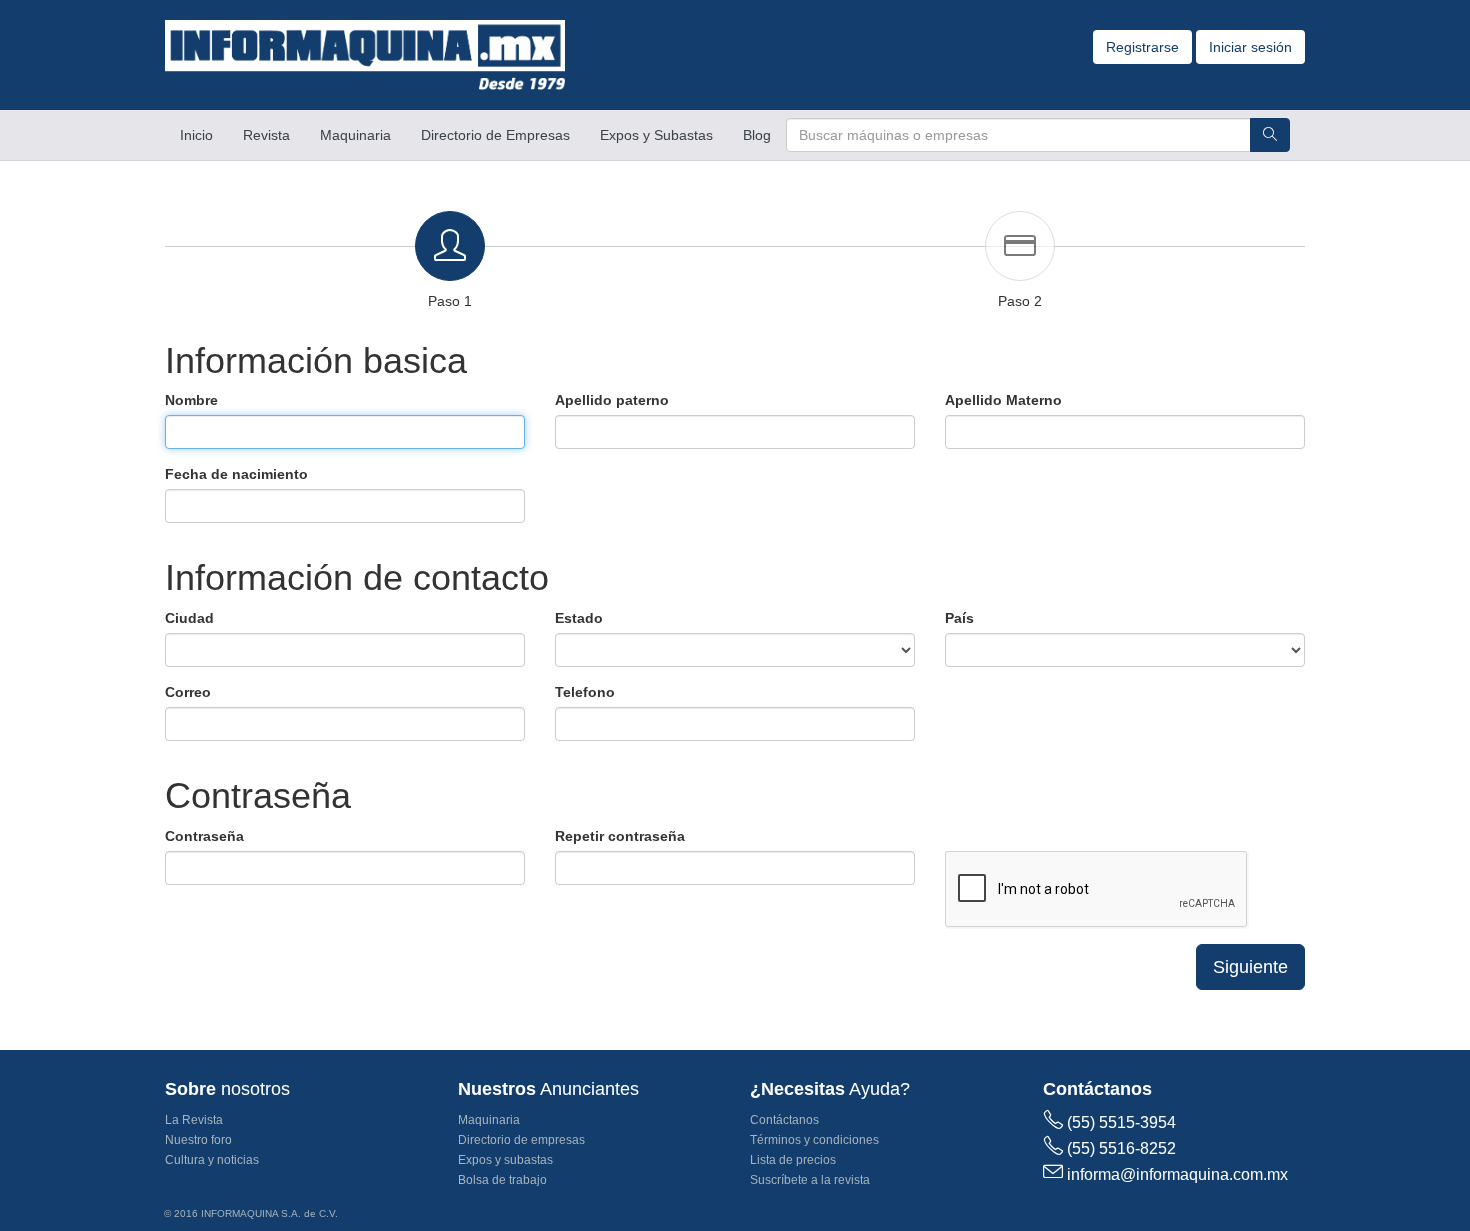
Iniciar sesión (1250, 47)
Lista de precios (793, 1160)
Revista (266, 135)
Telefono (585, 692)
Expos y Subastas (656, 135)
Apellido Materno (1003, 400)
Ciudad (189, 618)
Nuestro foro (198, 1140)
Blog (757, 135)
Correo (188, 692)
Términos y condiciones (814, 1140)
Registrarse (1142, 47)
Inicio (204, 134)
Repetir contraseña (620, 836)
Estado (579, 618)
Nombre (191, 400)
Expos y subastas (505, 1160)
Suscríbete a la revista (810, 1180)
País (959, 618)
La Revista (194, 1120)
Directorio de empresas (521, 1140)
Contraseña (204, 836)
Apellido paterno (612, 400)
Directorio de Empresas (495, 135)
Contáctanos (784, 1120)
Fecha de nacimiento (236, 474)
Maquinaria (355, 135)
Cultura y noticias (212, 1160)
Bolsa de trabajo (502, 1180)
